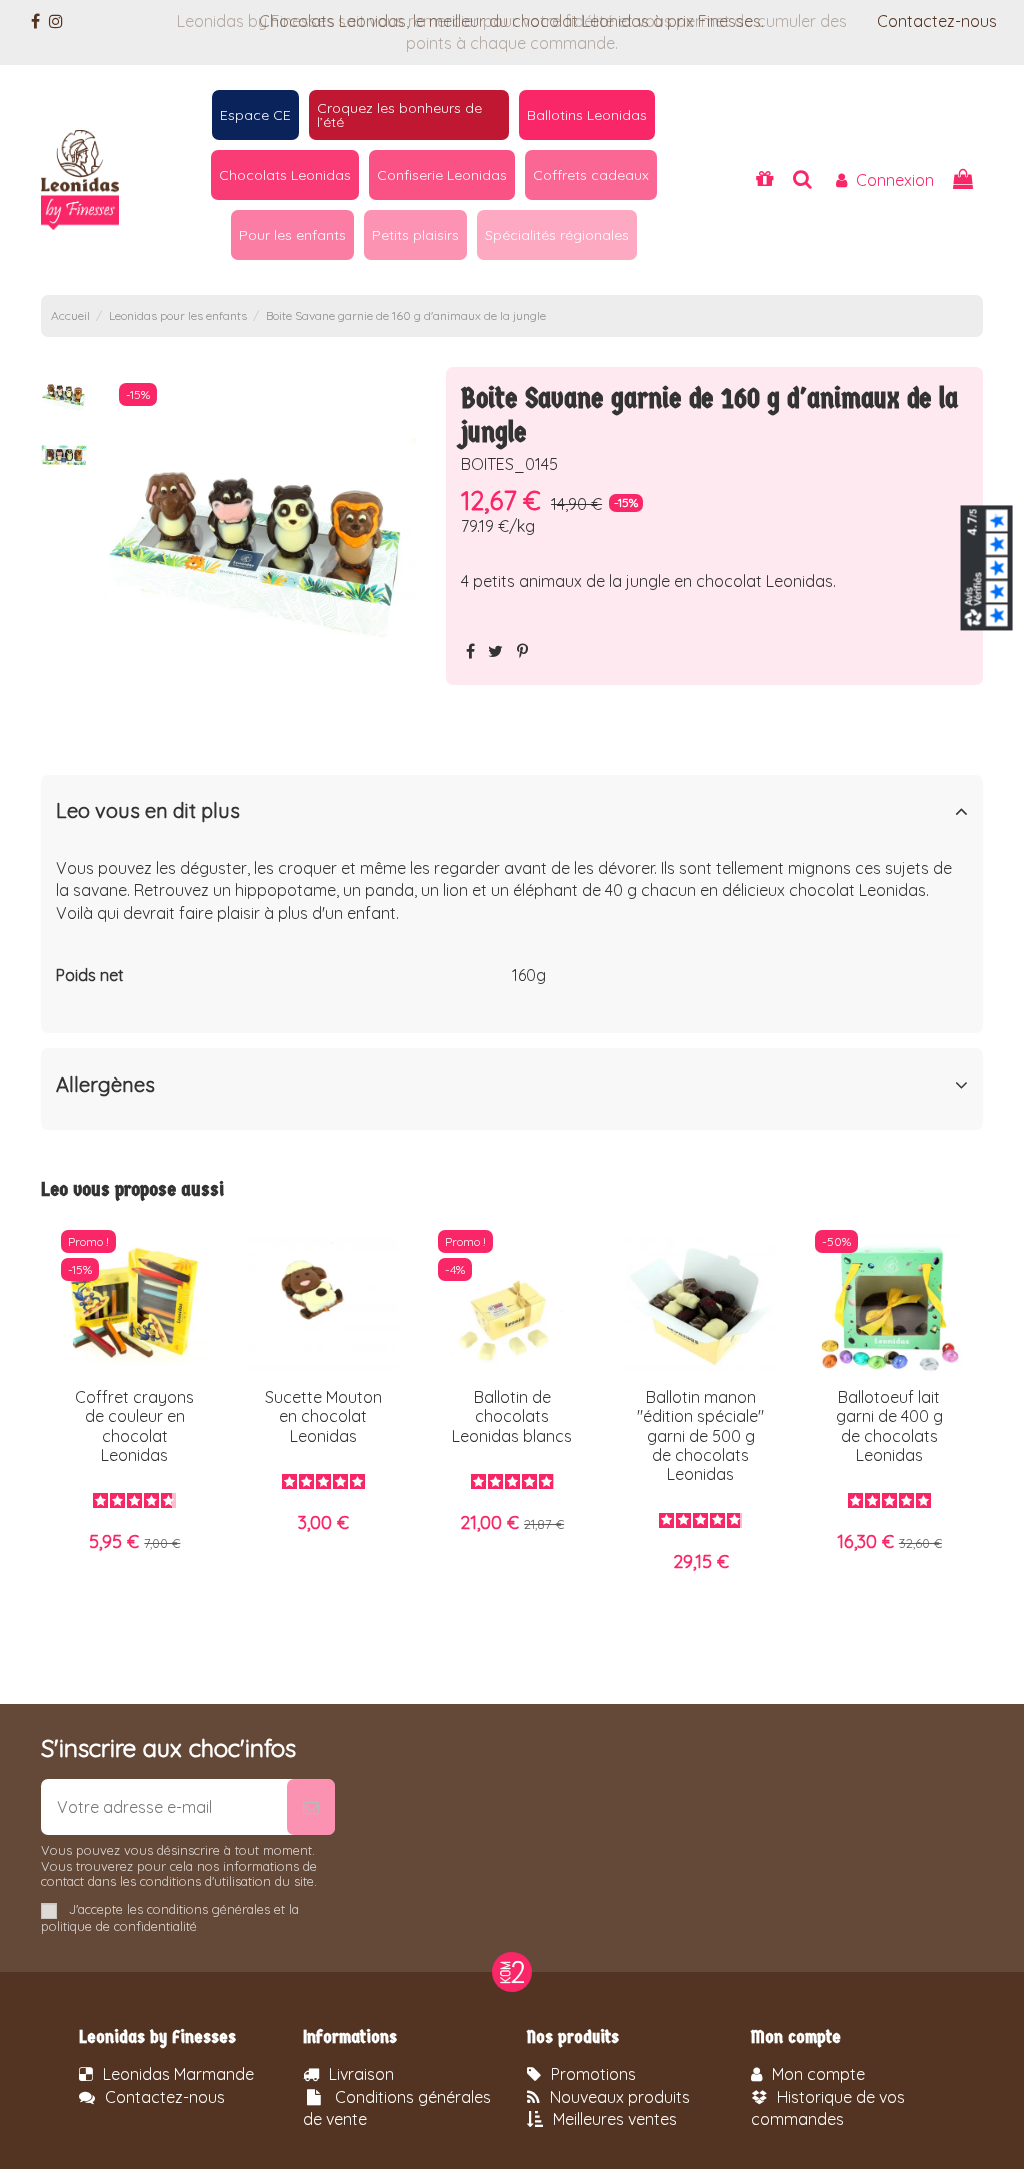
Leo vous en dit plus (148, 811)
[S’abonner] (311, 1807)
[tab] (512, 815)
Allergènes (105, 1085)
